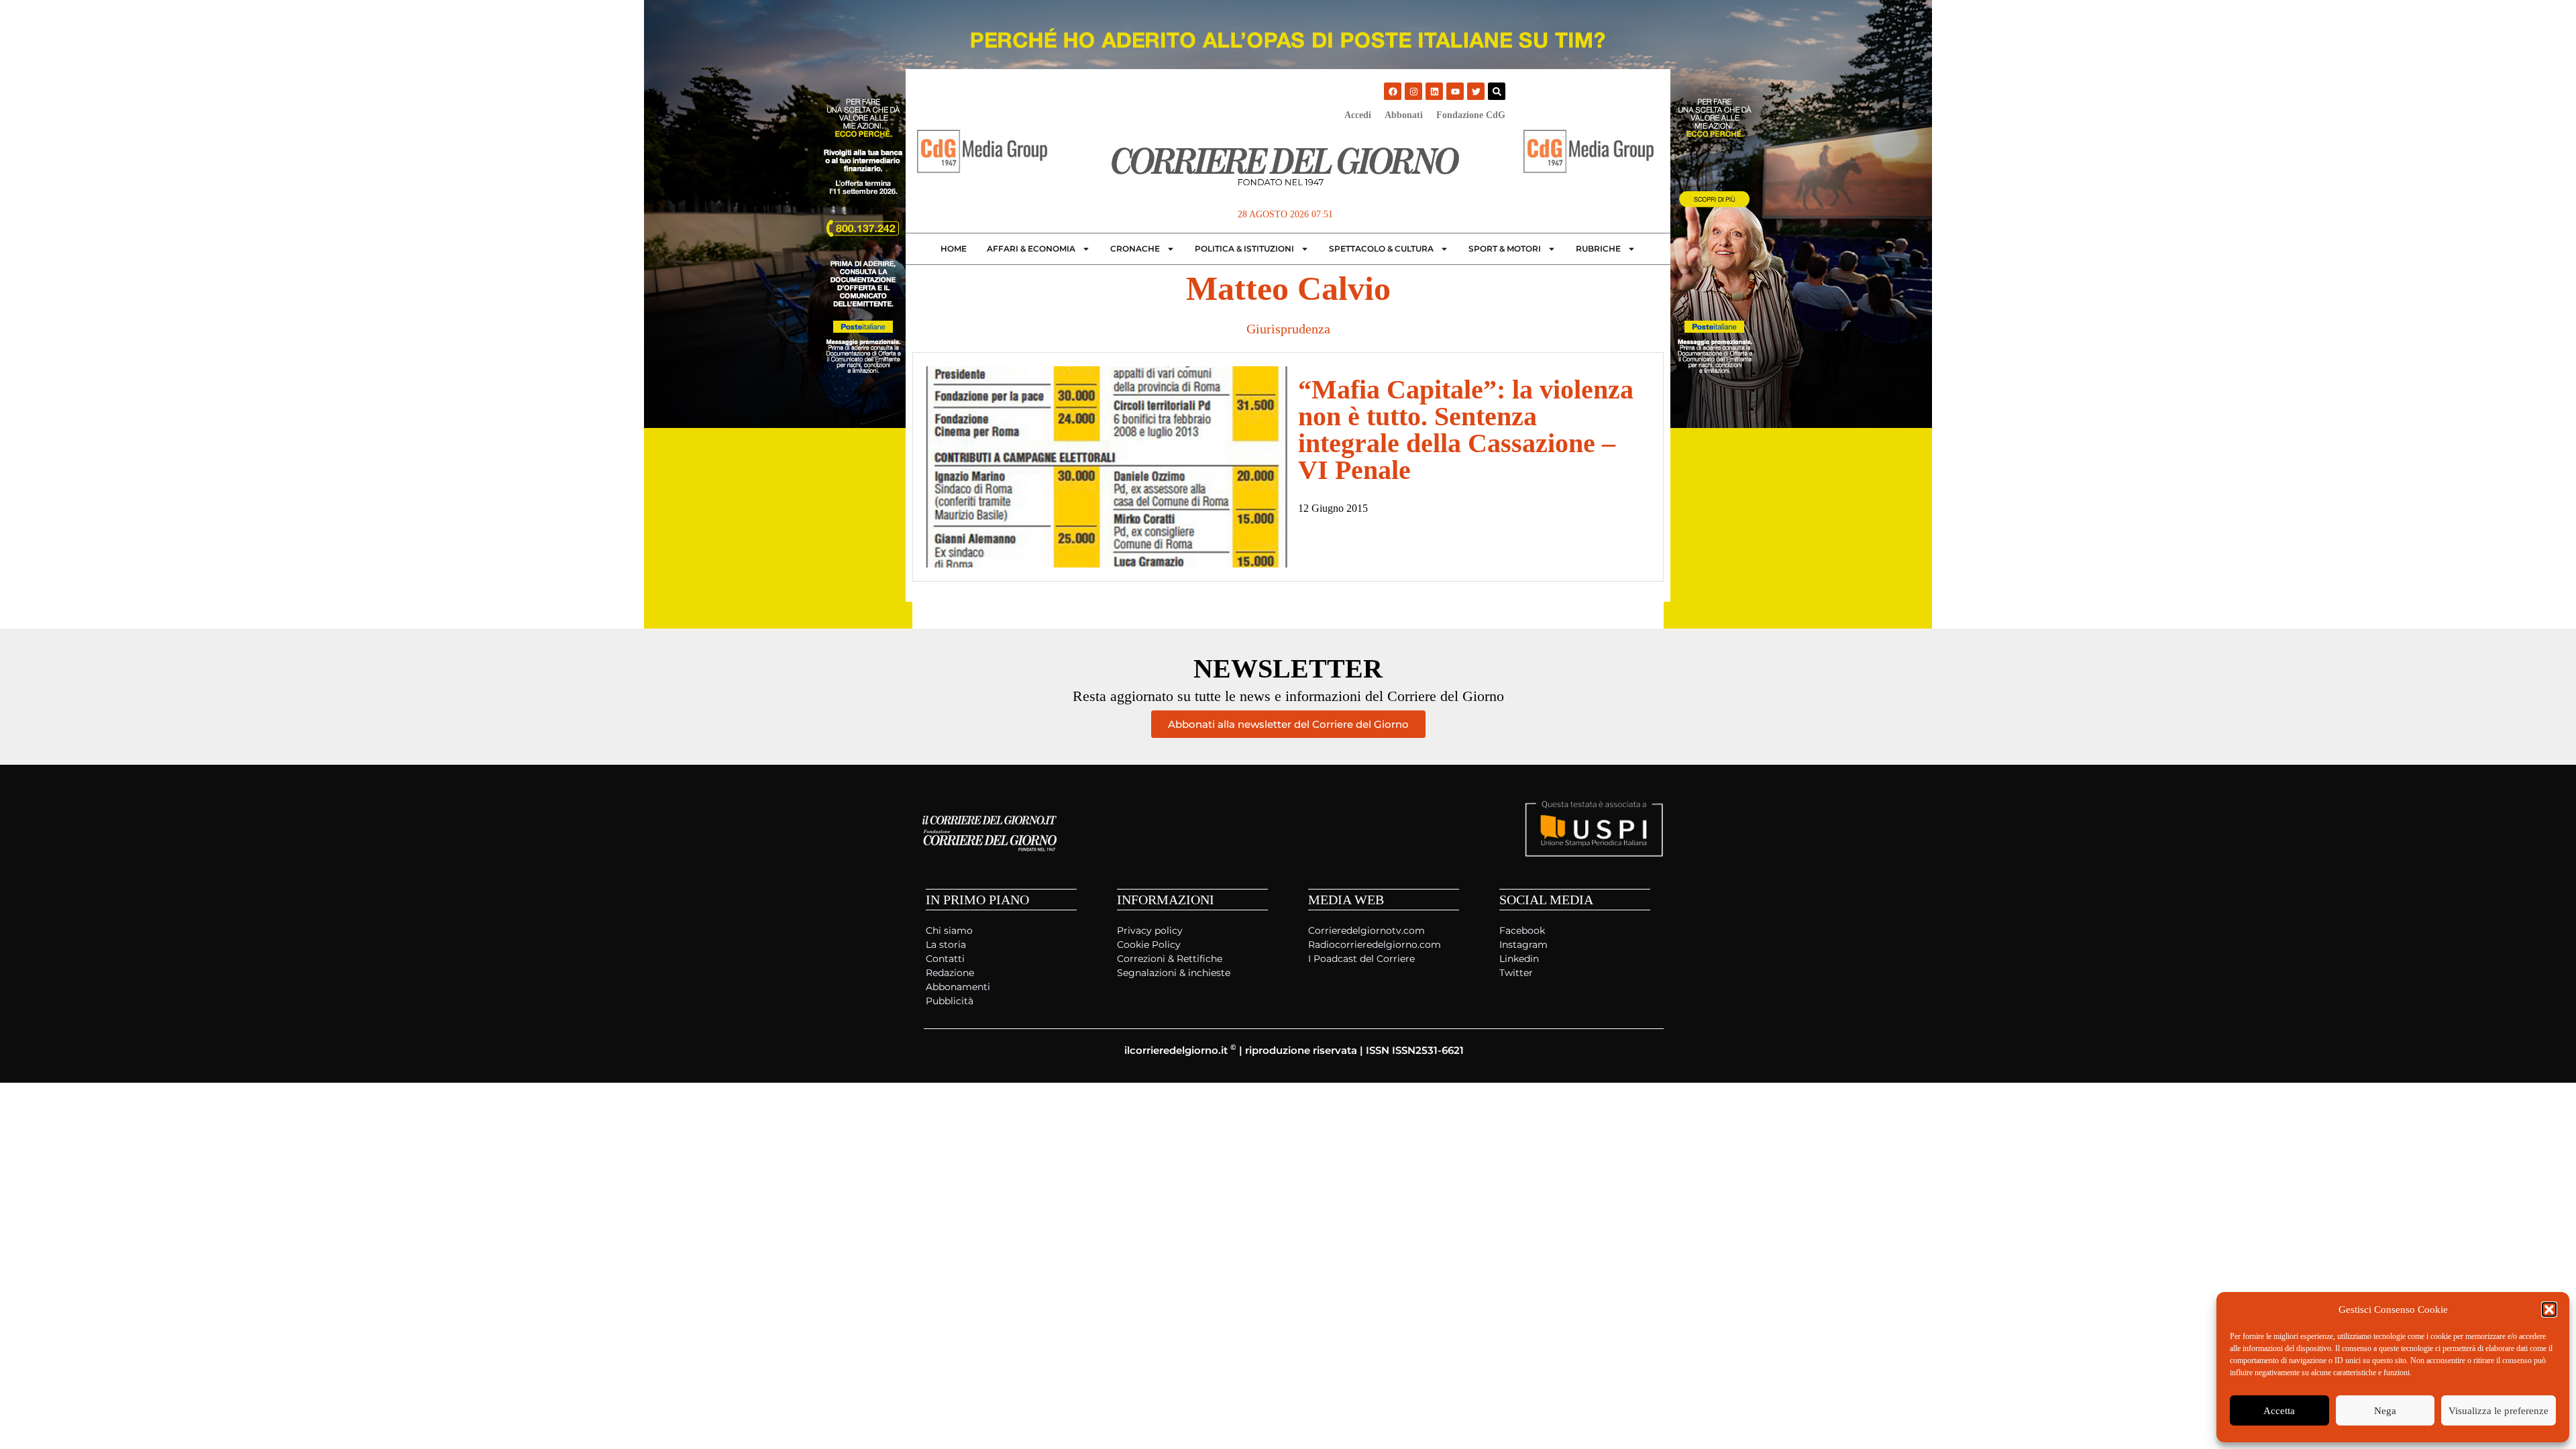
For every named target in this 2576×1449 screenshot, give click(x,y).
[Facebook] (1393, 91)
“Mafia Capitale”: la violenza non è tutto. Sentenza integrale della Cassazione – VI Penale (1466, 430)
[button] (2549, 1309)
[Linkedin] (1434, 91)
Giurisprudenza (1288, 329)
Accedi (1358, 115)
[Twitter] (1476, 91)
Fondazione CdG (1471, 115)
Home (954, 249)
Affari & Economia (1031, 249)
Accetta (2279, 1411)
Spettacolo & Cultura (1381, 249)
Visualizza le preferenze (2499, 1411)
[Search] (1497, 91)
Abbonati (1404, 115)
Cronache (1135, 249)
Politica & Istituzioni (1244, 249)
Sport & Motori (1505, 249)
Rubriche (1598, 249)
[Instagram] (1413, 91)
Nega (2385, 1411)
